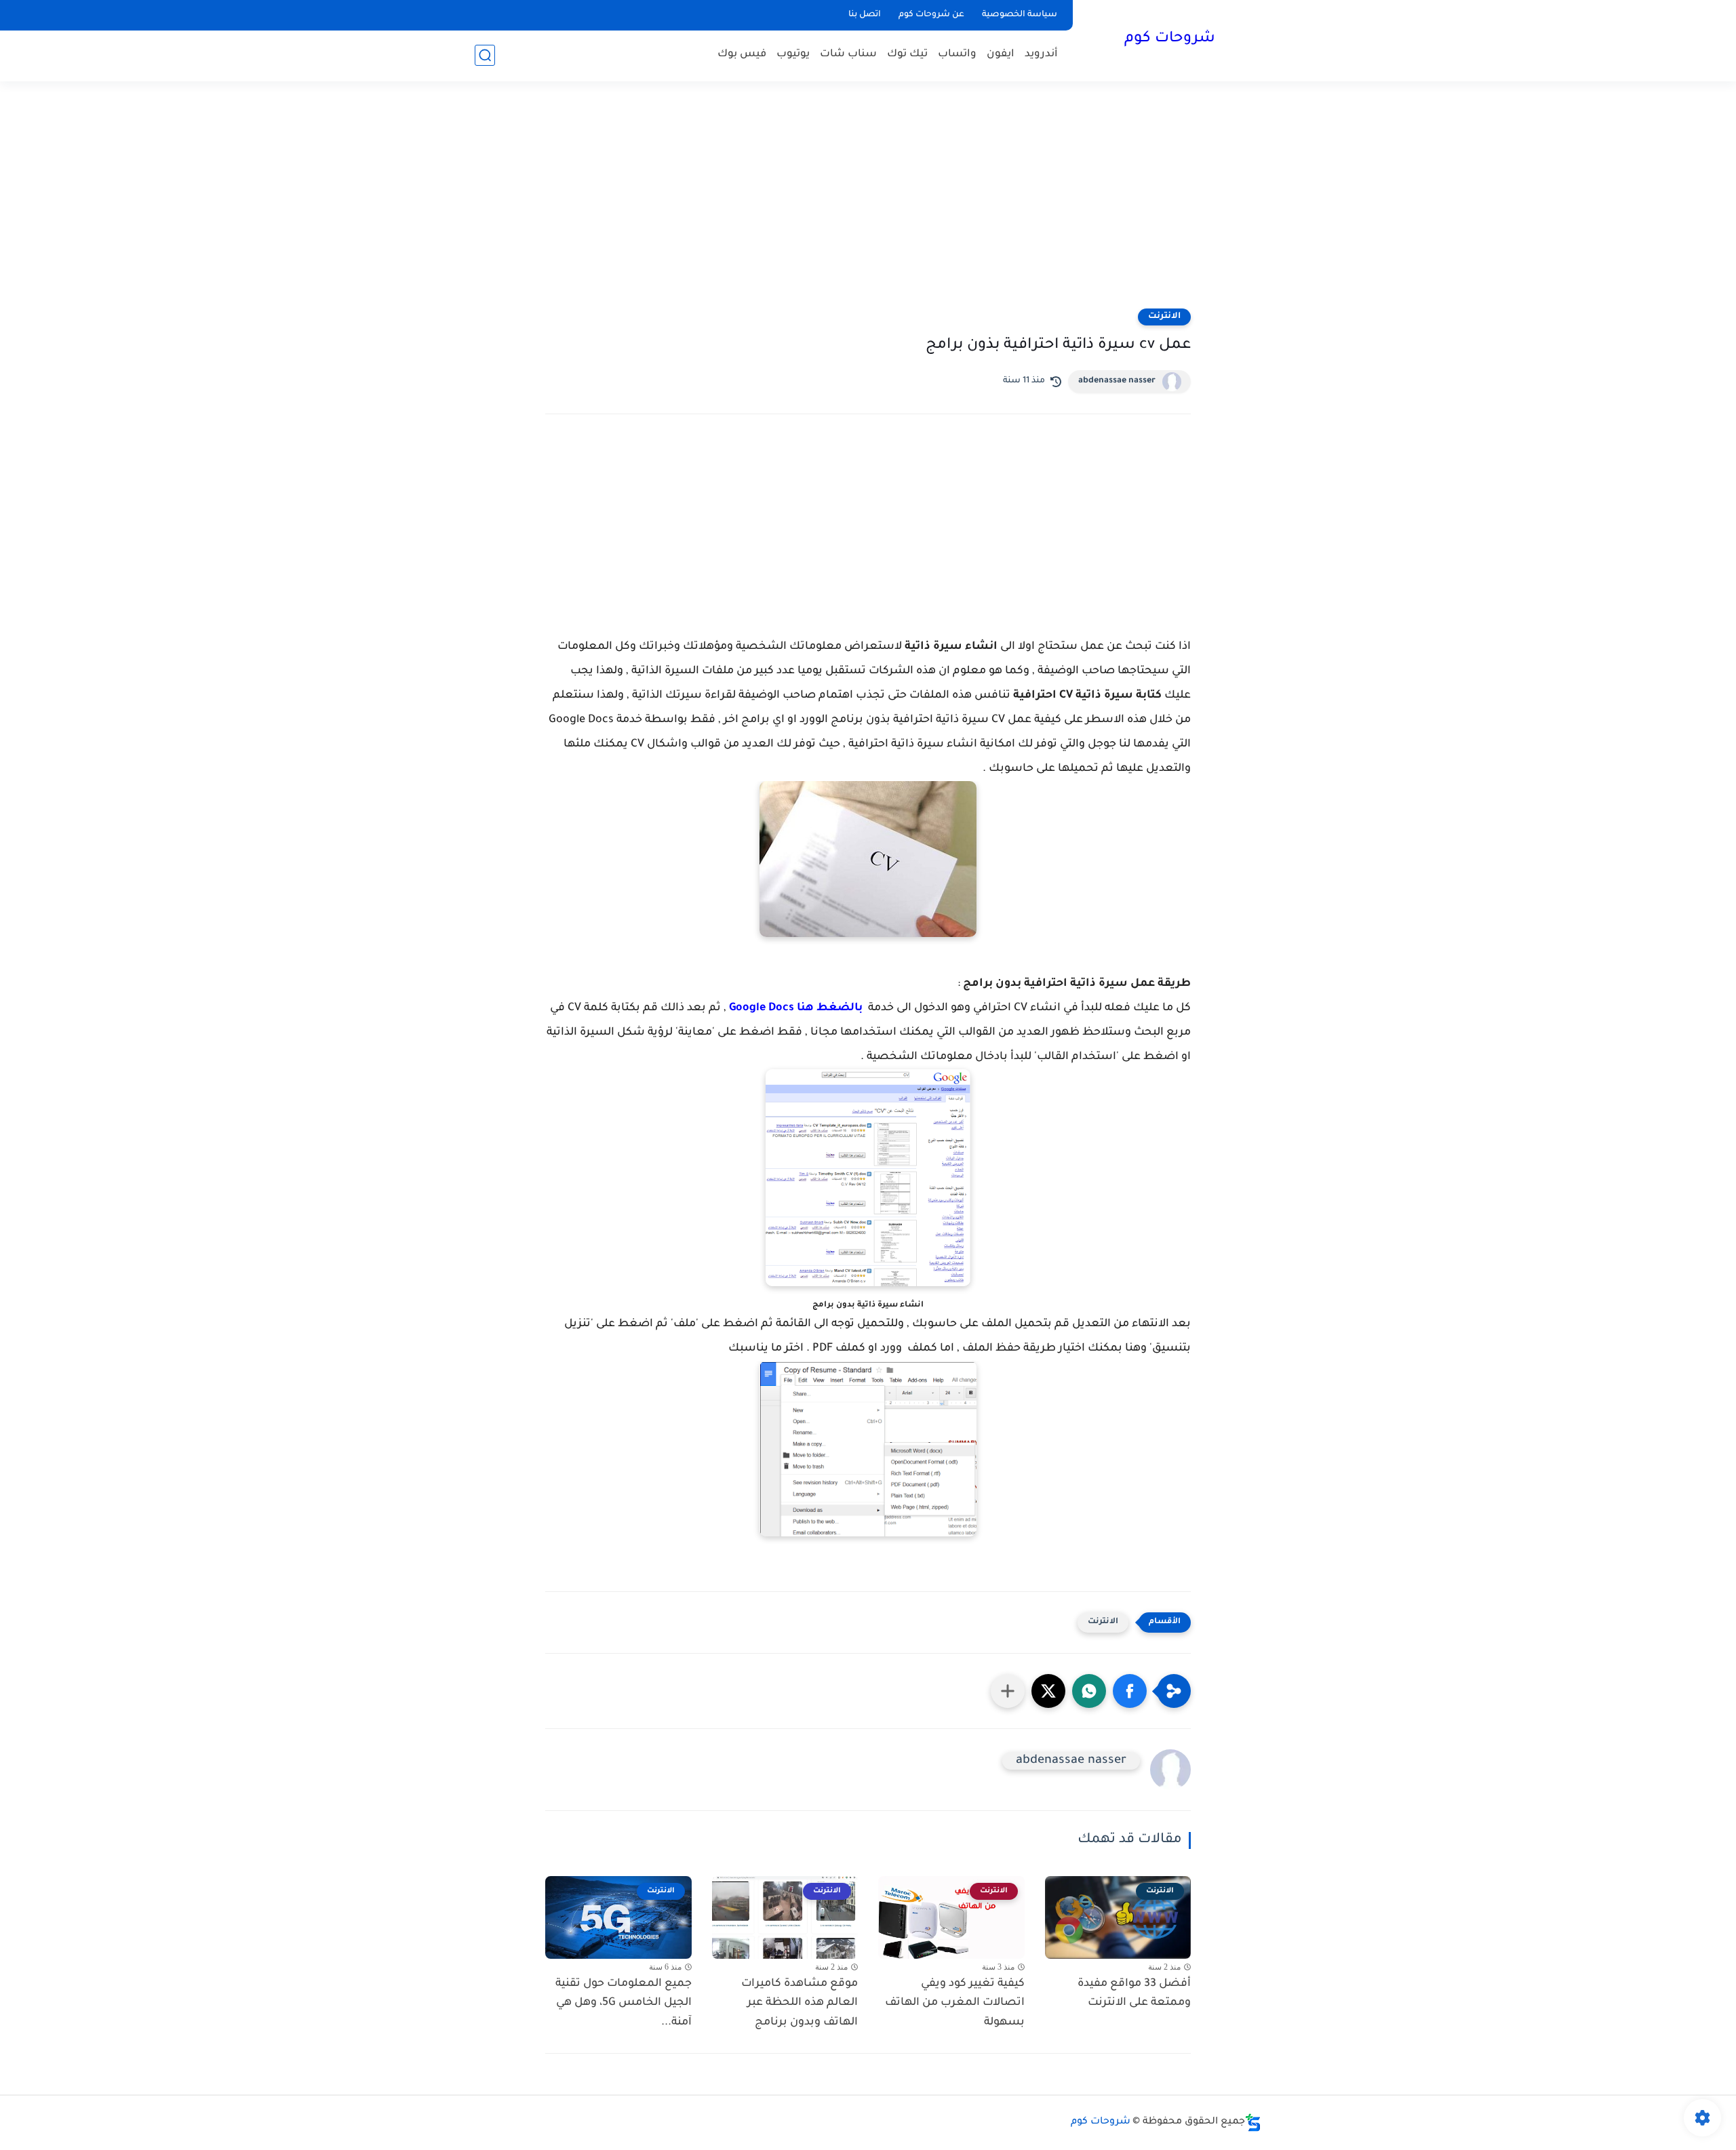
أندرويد (1041, 55)
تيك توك (907, 55)
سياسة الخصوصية (1020, 15)
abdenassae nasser (1117, 381)
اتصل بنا (865, 15)
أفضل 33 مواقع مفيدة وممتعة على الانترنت (1134, 1994)
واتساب (957, 55)
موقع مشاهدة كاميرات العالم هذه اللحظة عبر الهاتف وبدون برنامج (800, 2004)
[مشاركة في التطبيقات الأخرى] (1008, 1691)
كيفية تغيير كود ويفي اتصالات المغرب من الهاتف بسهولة (955, 2004)
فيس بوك (742, 55)
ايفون (1001, 55)
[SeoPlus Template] (1253, 2123)
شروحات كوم (1170, 39)
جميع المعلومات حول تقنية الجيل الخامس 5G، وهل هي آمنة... (624, 2004)
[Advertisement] (868, 203)
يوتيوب (793, 55)
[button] (1130, 1691)
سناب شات (848, 55)
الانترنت (1164, 317)
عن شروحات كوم (931, 15)
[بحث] (485, 55)
